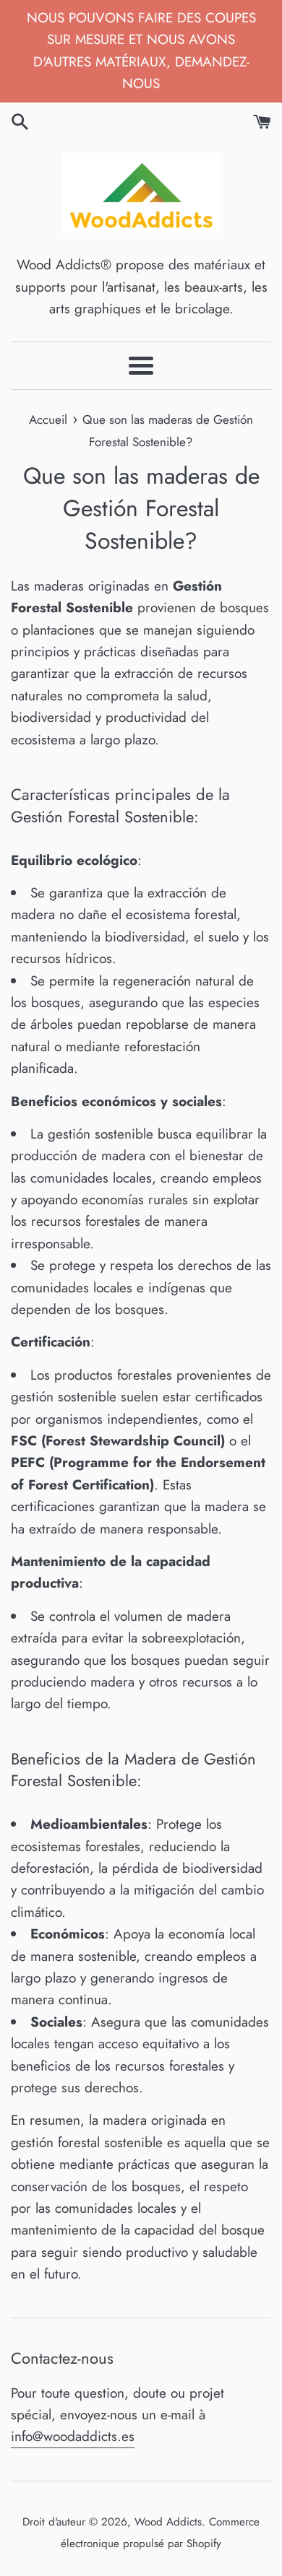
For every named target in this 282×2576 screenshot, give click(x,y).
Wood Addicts (168, 2522)
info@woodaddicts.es (73, 2436)
